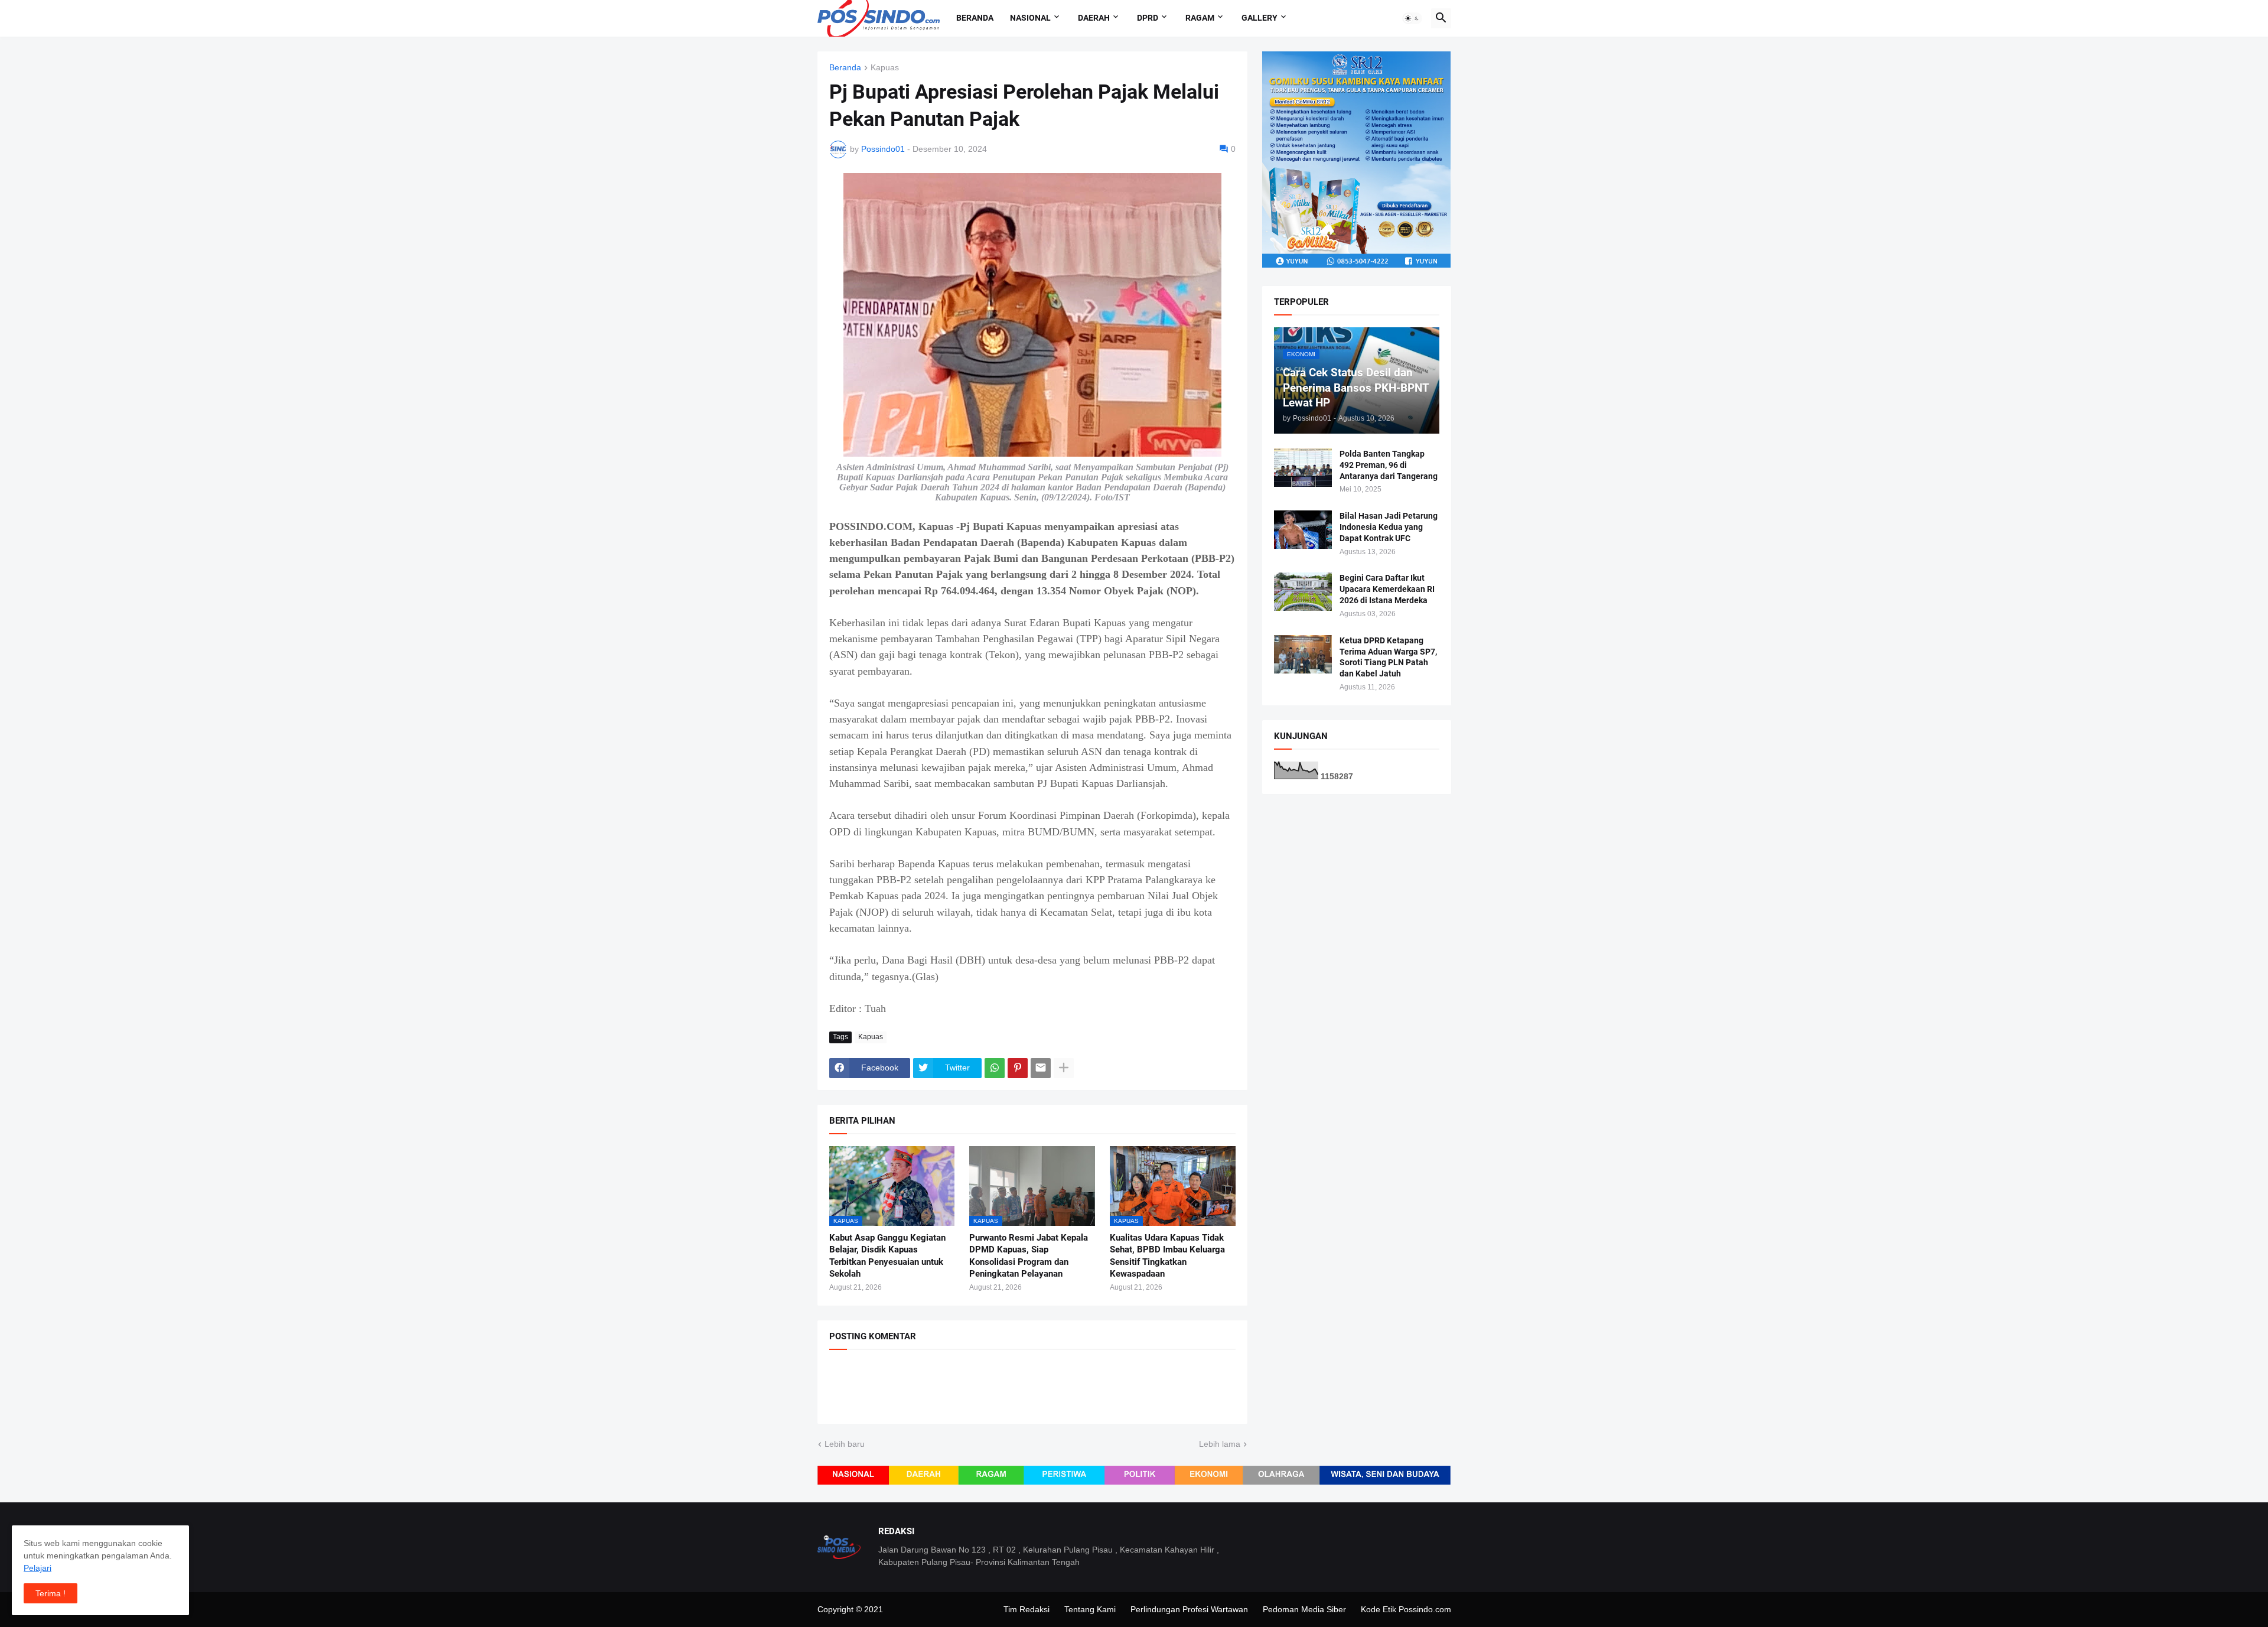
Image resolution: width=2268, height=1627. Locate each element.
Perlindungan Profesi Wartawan (1189, 1609)
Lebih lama (1220, 1444)
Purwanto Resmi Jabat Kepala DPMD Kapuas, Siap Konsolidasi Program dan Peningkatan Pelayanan (1029, 1256)
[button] (1412, 18)
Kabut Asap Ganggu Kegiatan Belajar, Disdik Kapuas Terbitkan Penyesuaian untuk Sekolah (887, 1256)
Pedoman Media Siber (1304, 1609)
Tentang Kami (1090, 1609)
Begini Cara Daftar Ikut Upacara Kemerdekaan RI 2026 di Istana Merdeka (1387, 589)
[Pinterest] (1018, 1068)
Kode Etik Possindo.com (1406, 1609)
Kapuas (885, 68)
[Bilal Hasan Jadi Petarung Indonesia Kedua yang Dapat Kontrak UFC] (1303, 530)
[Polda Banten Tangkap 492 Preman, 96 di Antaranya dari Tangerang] (1303, 468)
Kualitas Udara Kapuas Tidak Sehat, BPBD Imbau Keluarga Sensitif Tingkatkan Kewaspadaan (1167, 1256)
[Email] (1041, 1068)
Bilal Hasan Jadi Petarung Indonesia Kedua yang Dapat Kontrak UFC (1389, 527)
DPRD (1148, 18)
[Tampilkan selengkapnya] (1064, 1068)
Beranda (975, 18)
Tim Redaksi (1027, 1609)
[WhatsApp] (995, 1068)
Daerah (1094, 18)
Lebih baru (845, 1444)
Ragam (1200, 18)
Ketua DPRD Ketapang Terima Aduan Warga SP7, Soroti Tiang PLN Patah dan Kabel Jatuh (1388, 657)
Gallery (1260, 18)
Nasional (1030, 18)
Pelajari (38, 1568)
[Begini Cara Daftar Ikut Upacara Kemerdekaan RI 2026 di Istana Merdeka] (1303, 592)
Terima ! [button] (50, 1593)
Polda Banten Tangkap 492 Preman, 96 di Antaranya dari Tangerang (1389, 465)
